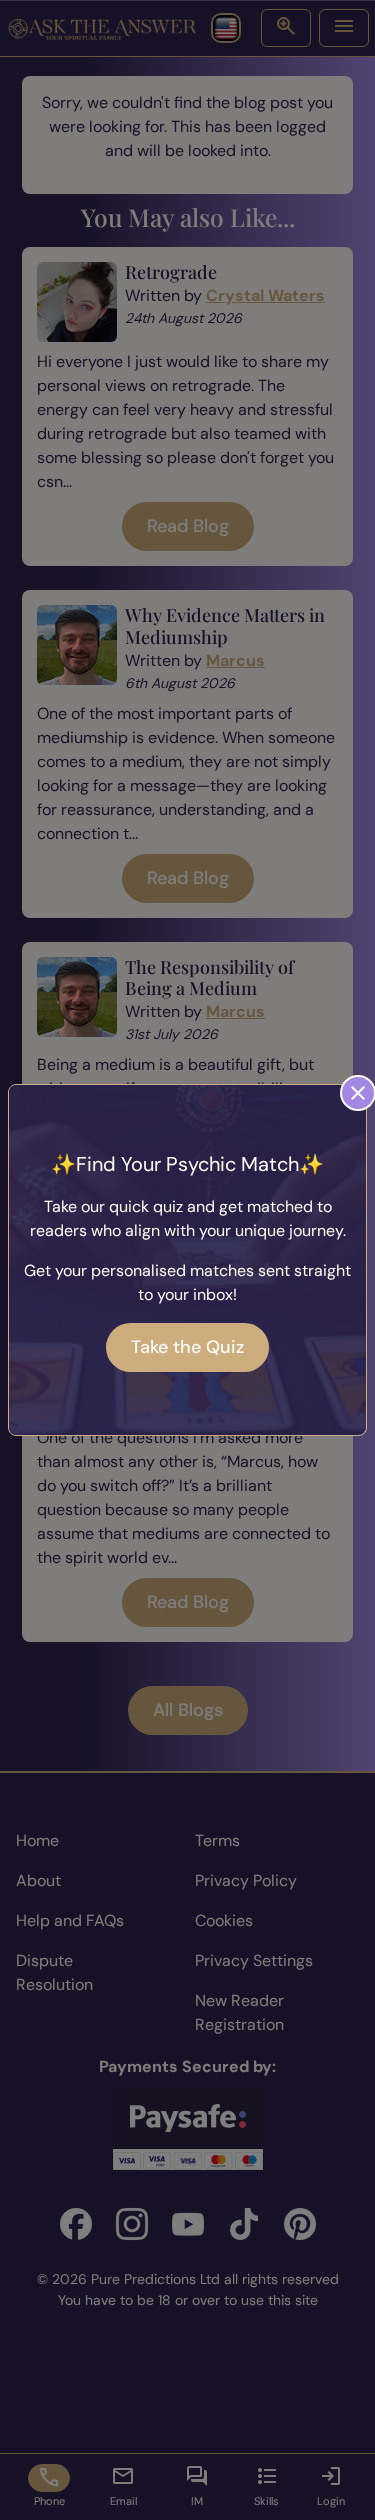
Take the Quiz (187, 1347)
